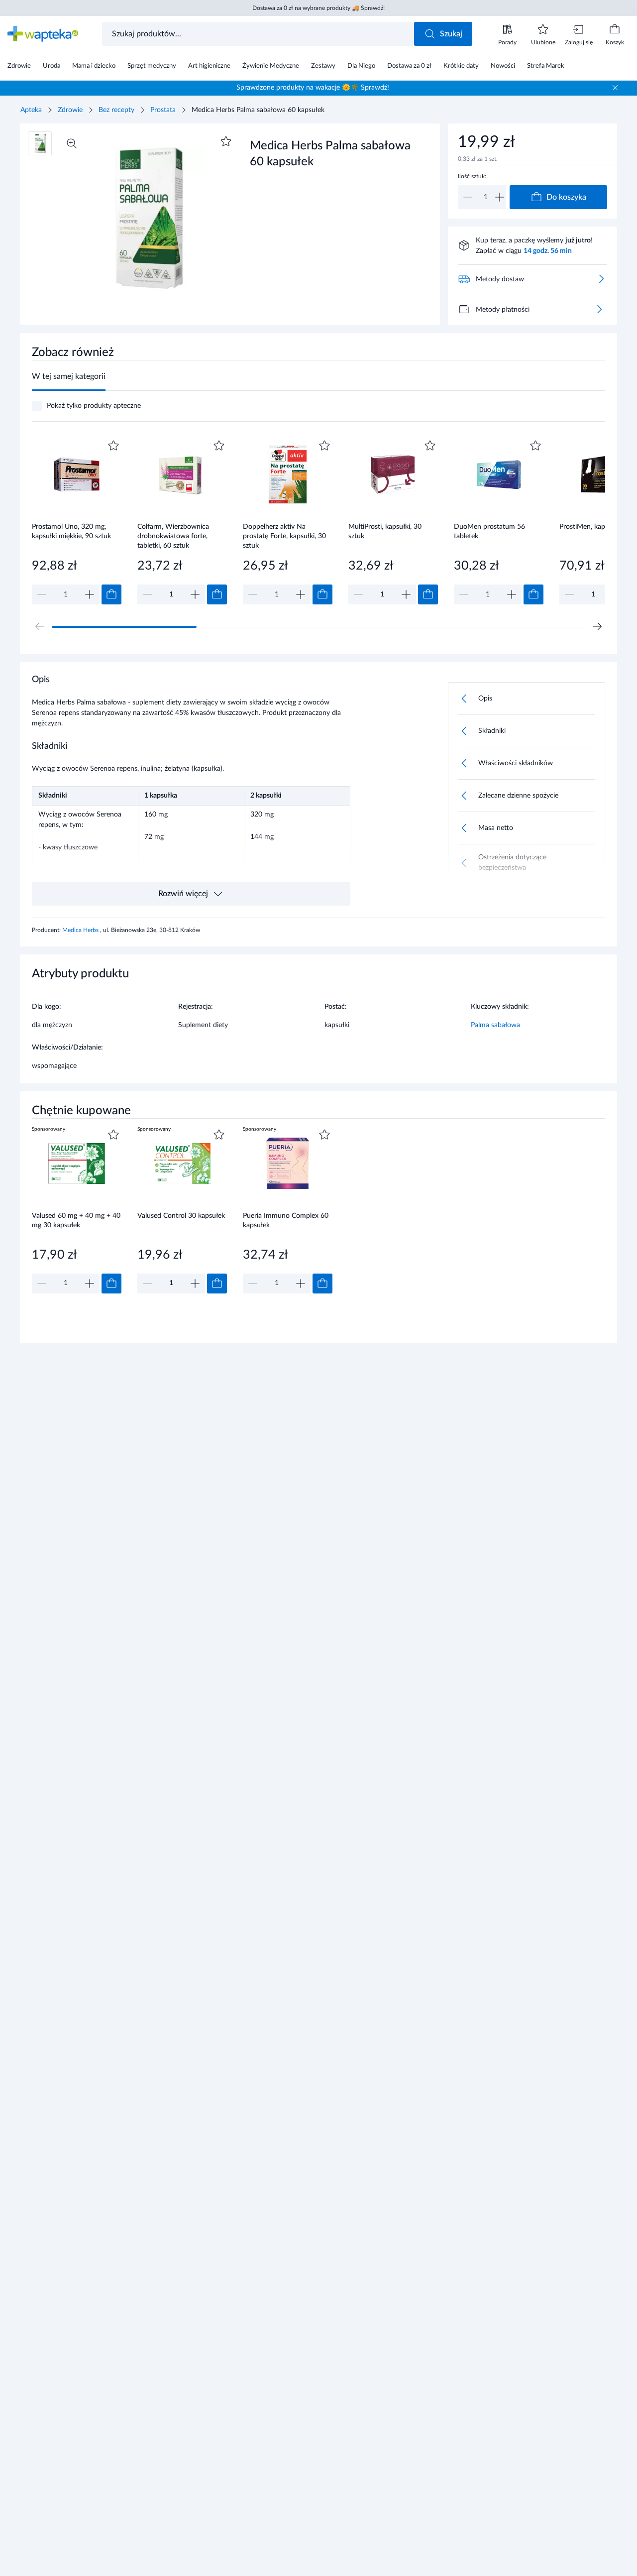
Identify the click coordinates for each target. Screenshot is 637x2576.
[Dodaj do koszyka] (111, 594)
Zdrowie (70, 110)
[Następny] (597, 626)
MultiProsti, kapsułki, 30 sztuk (385, 531)
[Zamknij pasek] (615, 88)
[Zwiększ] (500, 197)
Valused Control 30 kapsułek (181, 1216)
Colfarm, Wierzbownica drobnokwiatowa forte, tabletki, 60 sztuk (173, 536)
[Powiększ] (72, 143)
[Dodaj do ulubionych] (226, 141)
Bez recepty (116, 110)
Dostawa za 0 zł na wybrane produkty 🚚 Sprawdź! (318, 8)
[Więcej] (599, 309)
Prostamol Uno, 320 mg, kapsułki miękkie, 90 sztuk (71, 531)
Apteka (31, 110)
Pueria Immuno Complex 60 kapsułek (286, 1221)
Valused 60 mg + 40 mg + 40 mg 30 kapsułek (76, 1221)
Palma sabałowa (495, 1025)
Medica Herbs (81, 930)
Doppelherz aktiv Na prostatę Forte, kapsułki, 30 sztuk (284, 536)
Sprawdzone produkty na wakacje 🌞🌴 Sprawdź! (313, 88)
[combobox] (259, 34)
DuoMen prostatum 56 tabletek (489, 531)
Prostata (163, 110)
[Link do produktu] (77, 521)
